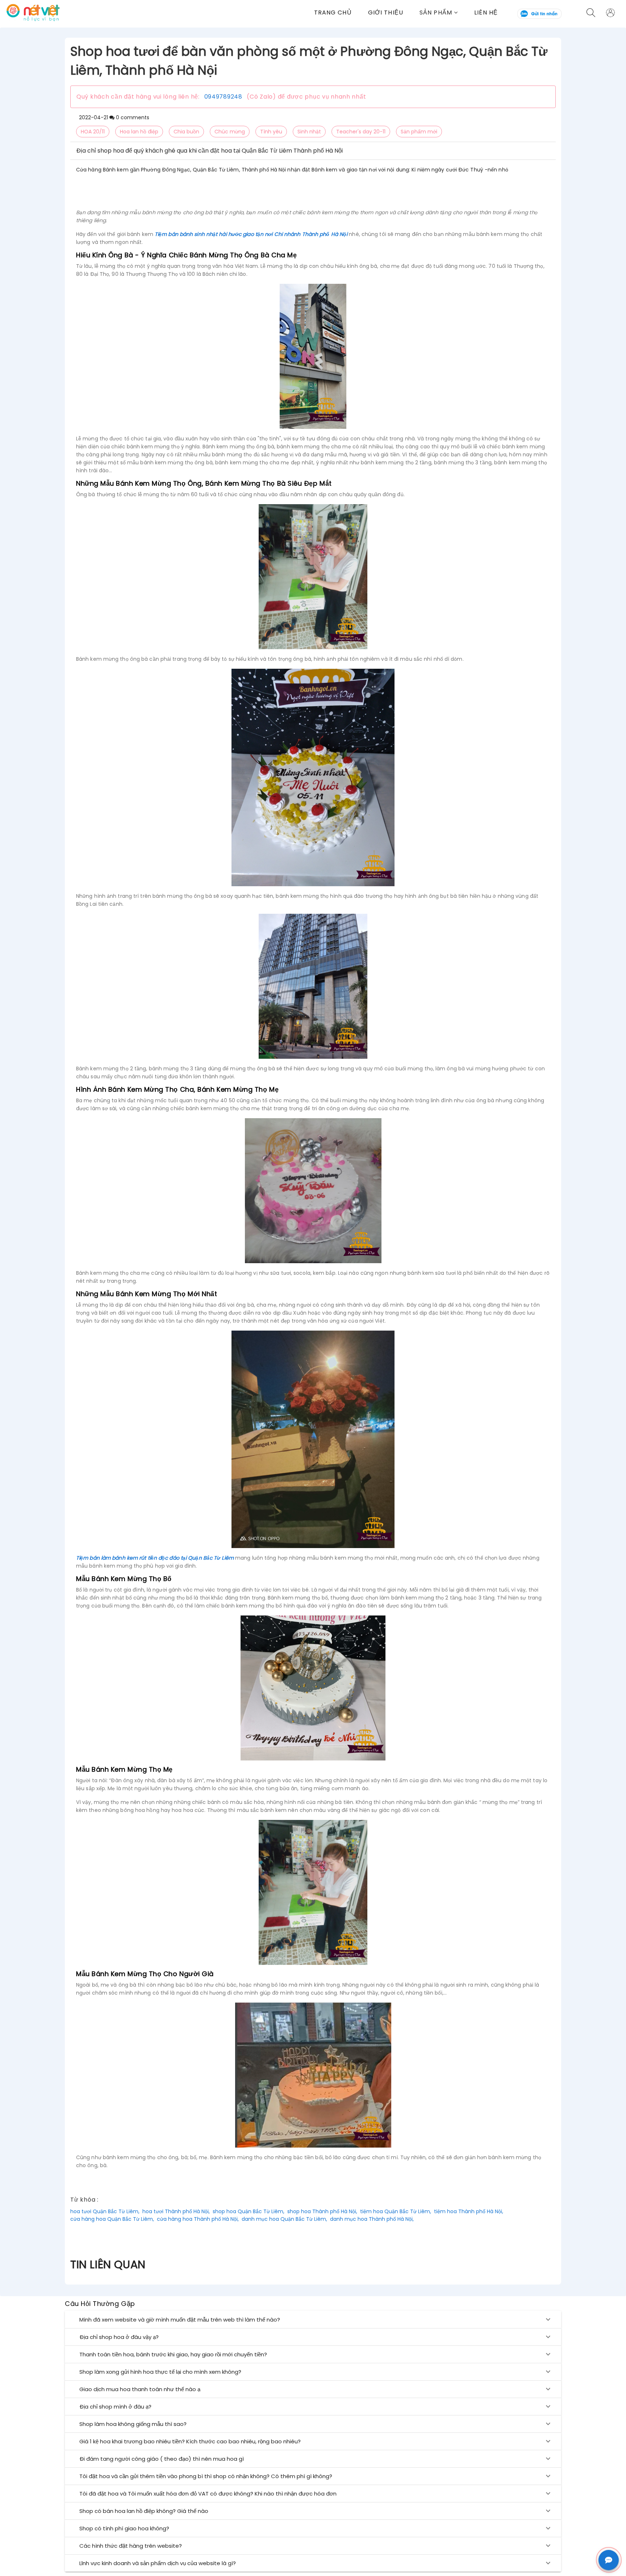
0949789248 (223, 97)
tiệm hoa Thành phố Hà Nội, (469, 2211)
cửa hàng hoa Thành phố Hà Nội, (198, 2219)
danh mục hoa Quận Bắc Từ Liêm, (284, 2219)
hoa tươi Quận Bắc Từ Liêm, (105, 2211)
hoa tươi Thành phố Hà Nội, (176, 2211)
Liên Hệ (486, 13)
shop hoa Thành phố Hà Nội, (322, 2211)
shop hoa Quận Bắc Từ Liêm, (249, 2211)
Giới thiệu (386, 13)
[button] (447, 13)
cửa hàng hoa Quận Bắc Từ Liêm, (112, 2219)
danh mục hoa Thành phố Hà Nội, (372, 2219)
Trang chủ (333, 13)
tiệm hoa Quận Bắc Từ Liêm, (396, 2211)
